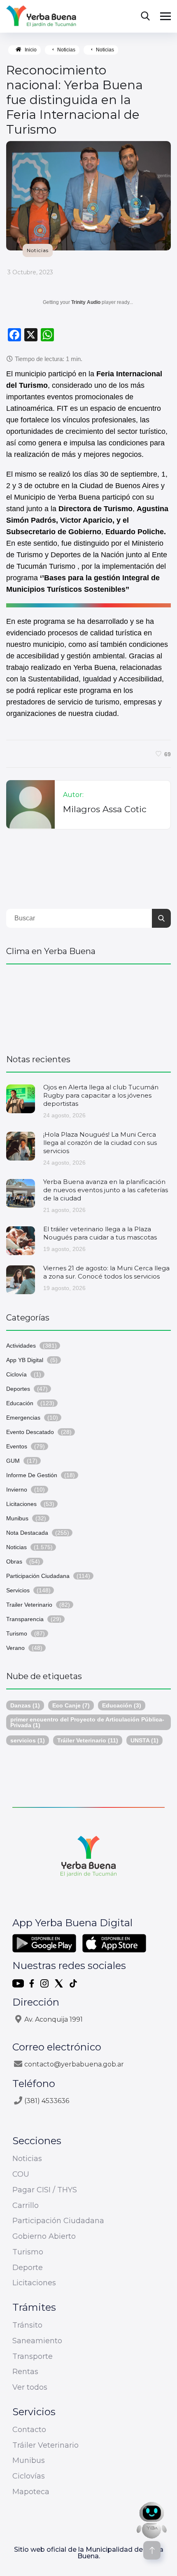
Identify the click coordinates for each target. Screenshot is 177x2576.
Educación (20, 1403)
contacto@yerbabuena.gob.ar (74, 2064)
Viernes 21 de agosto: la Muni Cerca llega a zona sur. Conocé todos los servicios (106, 1272)
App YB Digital (25, 1360)
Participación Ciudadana (38, 1576)
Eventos (17, 1446)
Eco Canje (71, 1705)
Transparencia (25, 1619)
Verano (15, 1648)
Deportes (18, 1389)
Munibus (17, 1518)
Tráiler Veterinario (88, 1740)
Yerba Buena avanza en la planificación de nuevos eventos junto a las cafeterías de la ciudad (106, 1190)
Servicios (18, 1590)
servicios (28, 1740)
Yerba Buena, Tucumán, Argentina (88, 1005)
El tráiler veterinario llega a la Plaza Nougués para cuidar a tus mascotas (100, 1233)
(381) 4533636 (47, 2101)
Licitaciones (21, 1504)
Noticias (66, 50)
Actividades (21, 1346)
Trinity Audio (86, 302)
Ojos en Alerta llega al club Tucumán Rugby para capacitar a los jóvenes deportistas (101, 1095)
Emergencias (23, 1418)
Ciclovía (16, 1374)
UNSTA (144, 1740)
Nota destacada (27, 1533)
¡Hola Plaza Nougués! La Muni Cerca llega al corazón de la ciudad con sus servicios (100, 1143)
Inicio (31, 50)
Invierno (17, 1490)
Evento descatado (30, 1432)
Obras (14, 1561)
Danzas (25, 1705)
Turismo (17, 1633)
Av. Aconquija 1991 (54, 2019)
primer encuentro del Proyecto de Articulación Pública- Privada (87, 1722)
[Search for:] (88, 918)
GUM (13, 1461)
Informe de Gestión (32, 1475)
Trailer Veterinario (29, 1605)
